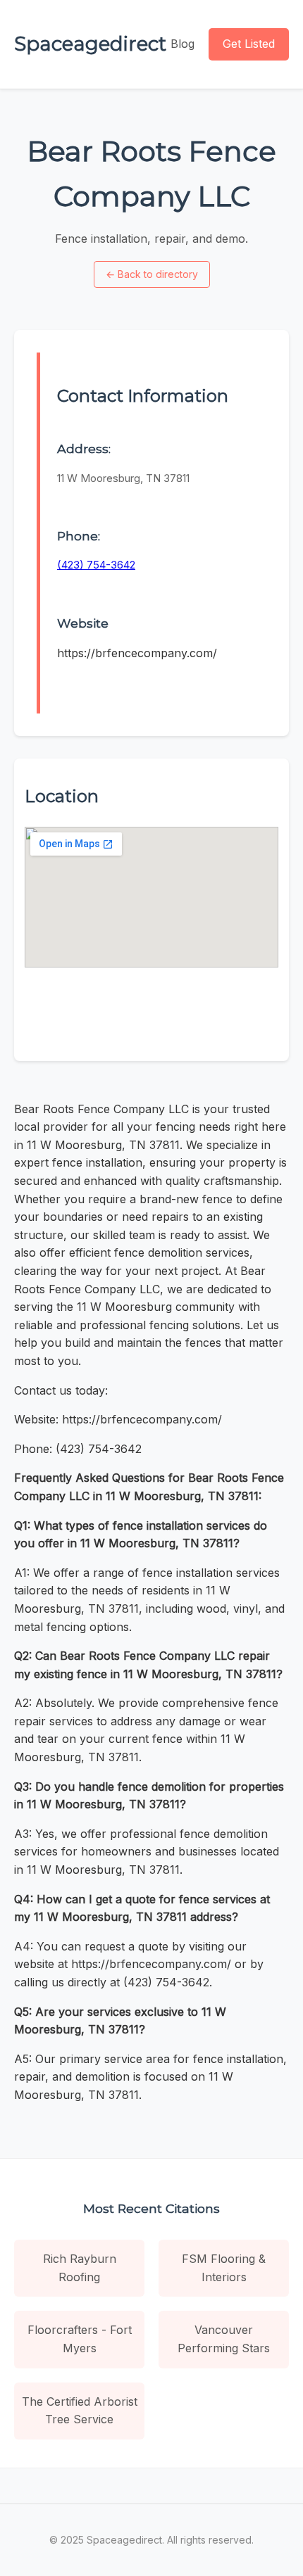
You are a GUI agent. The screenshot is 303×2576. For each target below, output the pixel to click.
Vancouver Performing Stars (224, 2339)
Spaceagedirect (90, 44)
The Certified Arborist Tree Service (80, 2411)
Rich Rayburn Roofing (80, 2268)
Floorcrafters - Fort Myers (80, 2339)
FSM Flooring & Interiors (224, 2268)
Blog (183, 44)
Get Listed (249, 44)
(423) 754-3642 (96, 565)
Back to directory (152, 274)
